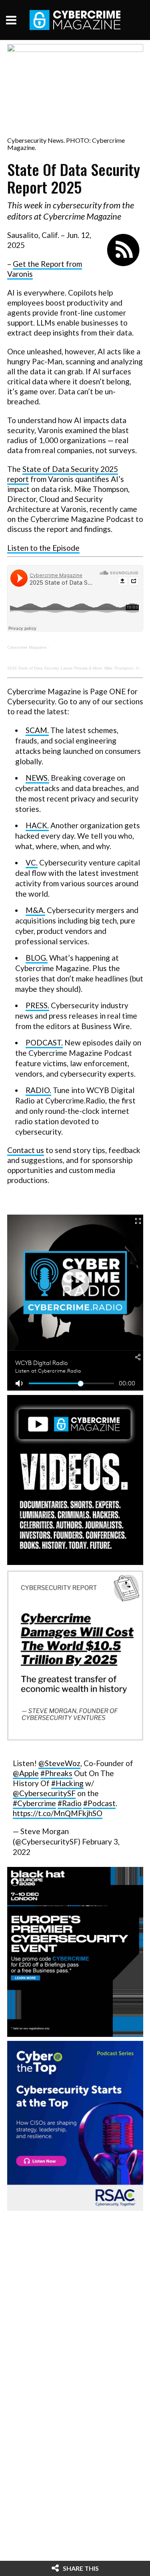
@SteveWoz (59, 1763)
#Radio (70, 1803)
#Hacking (67, 1783)
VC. (32, 862)
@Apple (26, 1773)
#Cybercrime (34, 1803)
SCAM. (37, 730)
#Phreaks (56, 1773)
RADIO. (38, 1090)
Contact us (26, 1150)
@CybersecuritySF (44, 1793)
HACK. (37, 825)
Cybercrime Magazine (27, 647)
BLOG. (37, 958)
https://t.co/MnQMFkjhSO (58, 1813)
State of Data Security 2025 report (63, 474)
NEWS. (37, 778)
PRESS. (37, 1005)
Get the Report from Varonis (45, 269)
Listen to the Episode (43, 548)
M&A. (35, 910)
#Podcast (99, 1803)
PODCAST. (44, 1042)
